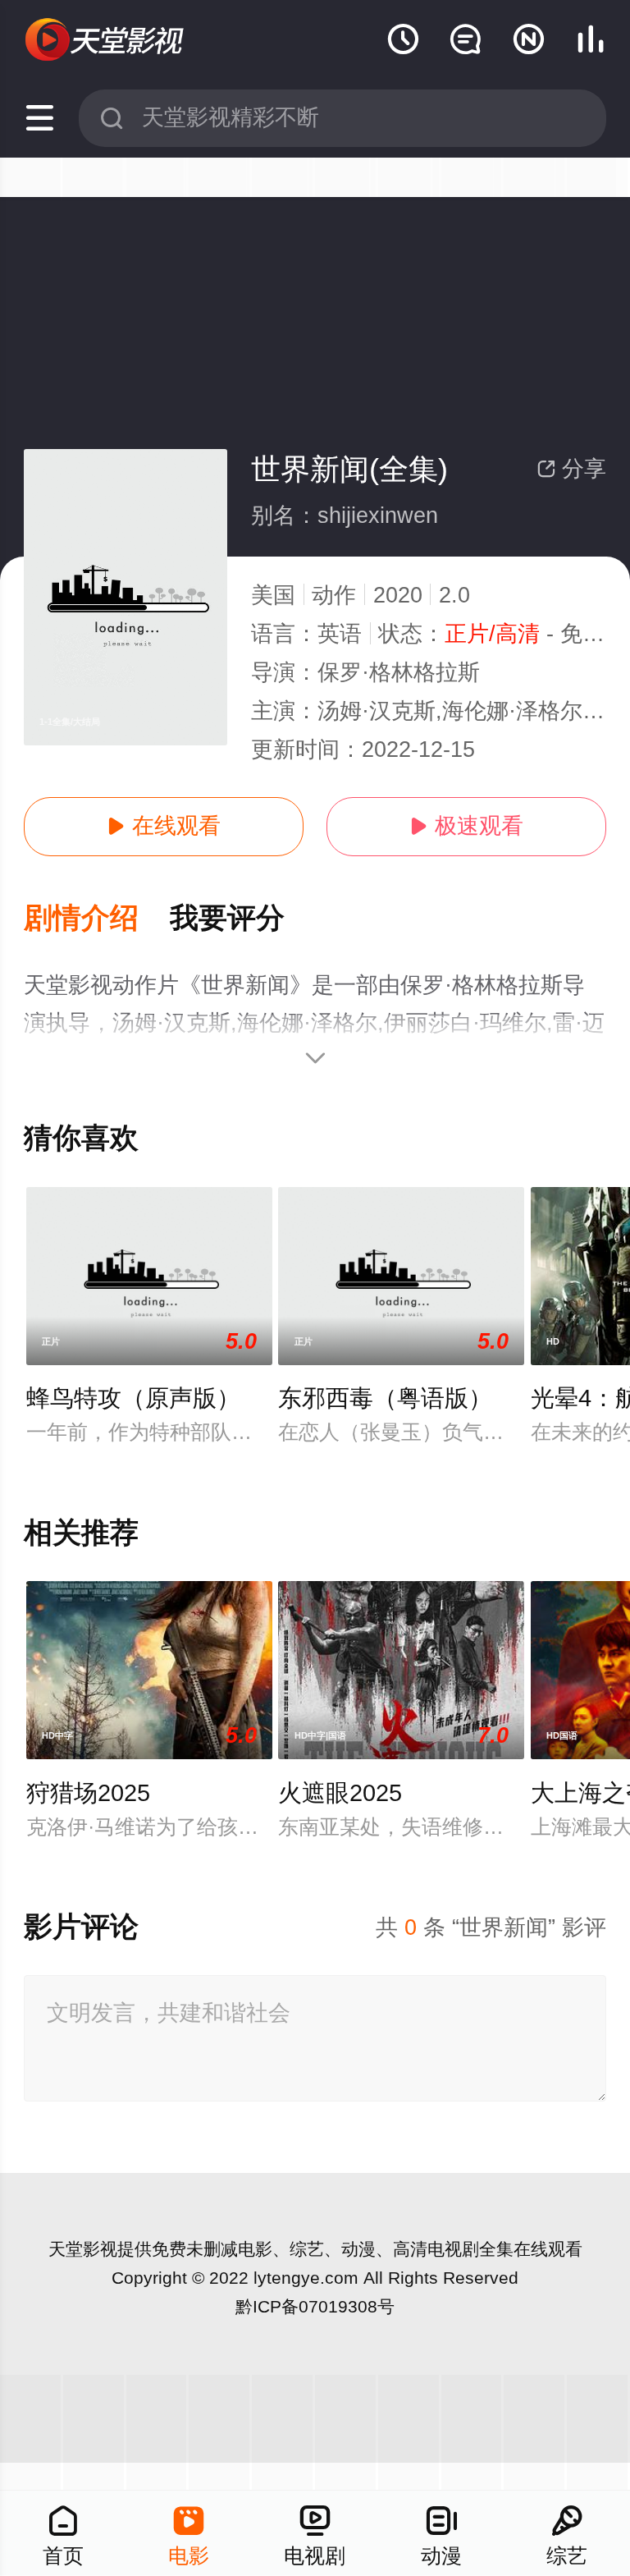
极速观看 (466, 826)
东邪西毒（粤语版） (385, 1398)
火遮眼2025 (340, 1793)
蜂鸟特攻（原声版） (133, 1398)
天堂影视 (83, 2249)
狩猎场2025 (88, 1793)
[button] (97, 919)
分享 (571, 469)
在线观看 (164, 826)
